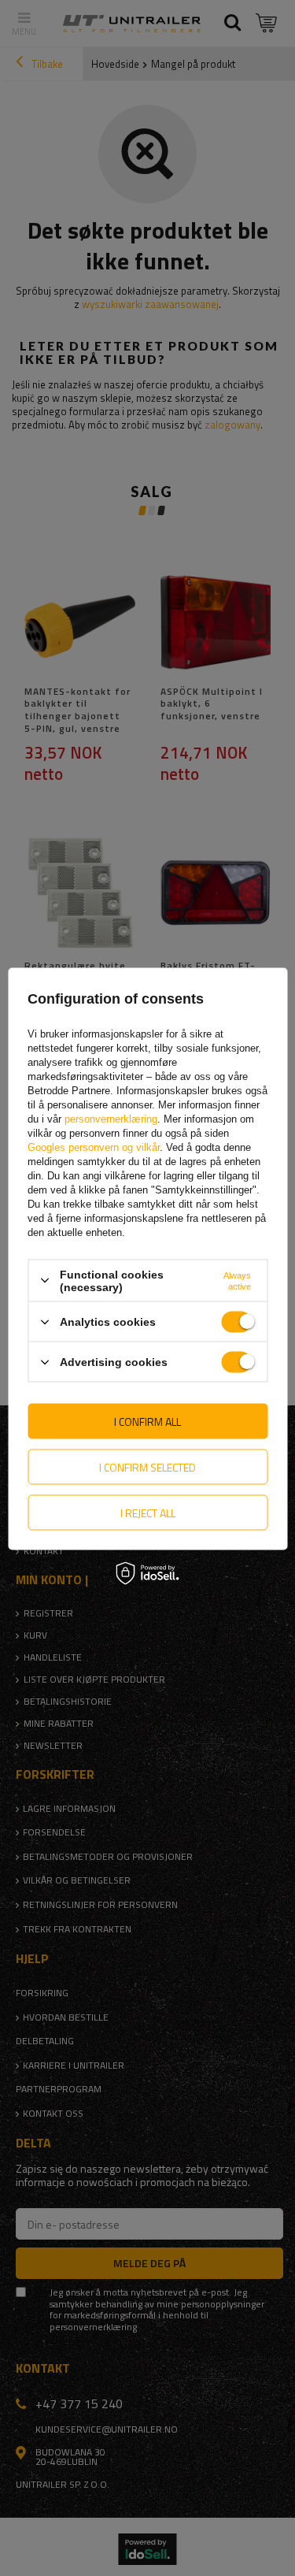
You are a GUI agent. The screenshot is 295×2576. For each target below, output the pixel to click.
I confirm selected (147, 1466)
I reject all (148, 1512)
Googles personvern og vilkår (94, 1147)
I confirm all (147, 1421)
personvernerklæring (111, 1118)
